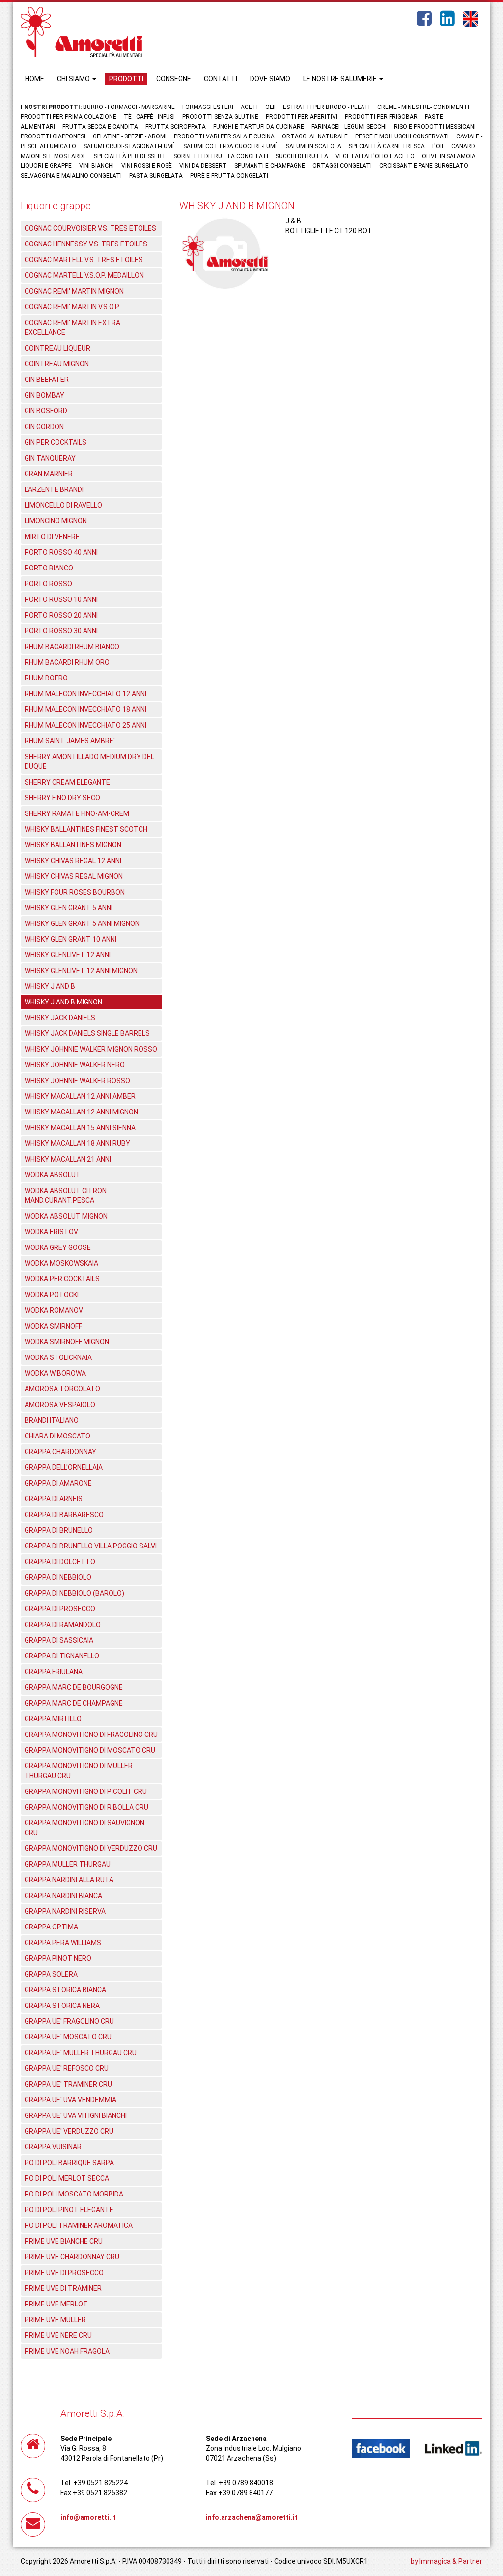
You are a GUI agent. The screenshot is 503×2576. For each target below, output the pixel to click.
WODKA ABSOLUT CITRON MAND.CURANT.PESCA (66, 1195)
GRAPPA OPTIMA (51, 1927)
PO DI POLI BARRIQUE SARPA (69, 2163)
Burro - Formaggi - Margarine (129, 107)
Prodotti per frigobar (381, 117)
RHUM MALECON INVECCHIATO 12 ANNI (85, 694)
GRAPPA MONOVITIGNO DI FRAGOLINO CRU (91, 1735)
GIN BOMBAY (44, 395)
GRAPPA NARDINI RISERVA (65, 1911)
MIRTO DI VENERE (52, 537)
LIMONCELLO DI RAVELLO (63, 505)
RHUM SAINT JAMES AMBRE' (70, 741)
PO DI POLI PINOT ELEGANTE (69, 2210)
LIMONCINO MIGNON (56, 521)
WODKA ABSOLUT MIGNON (66, 1216)
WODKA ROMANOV (54, 1310)
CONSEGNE (174, 79)
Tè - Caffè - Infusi (149, 117)
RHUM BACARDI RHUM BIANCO (72, 647)
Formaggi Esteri (208, 107)
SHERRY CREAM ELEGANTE (67, 782)
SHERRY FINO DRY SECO (62, 798)
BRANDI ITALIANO (52, 1420)
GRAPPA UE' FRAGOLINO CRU (69, 2021)
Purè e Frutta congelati (229, 176)
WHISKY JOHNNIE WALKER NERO (75, 1065)
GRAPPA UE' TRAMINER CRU (68, 2084)
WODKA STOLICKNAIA (58, 1357)
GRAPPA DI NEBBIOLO (58, 1577)
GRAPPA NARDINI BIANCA (63, 1896)
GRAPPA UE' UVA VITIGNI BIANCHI (76, 2115)
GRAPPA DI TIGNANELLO (62, 1656)
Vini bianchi (97, 166)
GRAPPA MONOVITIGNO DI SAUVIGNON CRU (84, 1828)
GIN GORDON (44, 427)
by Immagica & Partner (447, 2561)
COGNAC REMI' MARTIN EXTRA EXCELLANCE (72, 327)
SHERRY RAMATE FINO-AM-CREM (77, 813)
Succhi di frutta (302, 156)
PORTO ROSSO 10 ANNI (61, 599)
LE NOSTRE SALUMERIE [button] (341, 79)
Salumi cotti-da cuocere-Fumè (231, 146)
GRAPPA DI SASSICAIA (59, 1640)
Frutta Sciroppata (176, 127)
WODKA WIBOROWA (55, 1373)
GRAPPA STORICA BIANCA (65, 1990)
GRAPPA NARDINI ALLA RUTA (69, 1880)
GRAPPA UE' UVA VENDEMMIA (70, 2100)
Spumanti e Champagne (270, 166)
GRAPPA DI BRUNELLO (59, 1530)
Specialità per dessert (130, 156)
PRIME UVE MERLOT (56, 2304)
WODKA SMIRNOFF (53, 1326)
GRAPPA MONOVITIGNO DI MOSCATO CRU (90, 1750)
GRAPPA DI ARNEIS (54, 1499)
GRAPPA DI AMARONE (58, 1483)
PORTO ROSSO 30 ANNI (61, 631)
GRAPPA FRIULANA (54, 1672)
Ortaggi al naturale (315, 136)
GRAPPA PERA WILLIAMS (63, 1943)
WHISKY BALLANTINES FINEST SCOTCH (86, 829)
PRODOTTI (126, 79)
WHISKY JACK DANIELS (60, 1018)
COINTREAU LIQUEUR (57, 348)
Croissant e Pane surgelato (424, 166)
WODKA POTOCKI (52, 1295)
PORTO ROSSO (48, 584)
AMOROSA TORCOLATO (62, 1389)
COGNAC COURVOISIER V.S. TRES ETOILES (90, 228)
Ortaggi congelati (342, 166)
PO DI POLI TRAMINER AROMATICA (79, 2225)
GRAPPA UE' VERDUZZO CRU (69, 2131)
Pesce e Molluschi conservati (402, 136)
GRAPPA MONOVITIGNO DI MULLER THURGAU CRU (79, 1771)
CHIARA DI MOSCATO (57, 1436)
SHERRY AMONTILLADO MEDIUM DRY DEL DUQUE (89, 761)
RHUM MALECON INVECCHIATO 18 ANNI (85, 709)
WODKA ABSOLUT (53, 1175)
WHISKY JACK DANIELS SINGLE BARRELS (87, 1033)
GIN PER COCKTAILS (56, 442)
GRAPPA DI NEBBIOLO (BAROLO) (74, 1593)
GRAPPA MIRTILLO (53, 1719)
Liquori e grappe (46, 166)
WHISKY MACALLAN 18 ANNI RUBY (77, 1143)
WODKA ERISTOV (51, 1232)
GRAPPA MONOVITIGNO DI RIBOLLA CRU (86, 1807)
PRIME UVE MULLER (55, 2320)
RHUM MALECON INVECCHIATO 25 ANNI (85, 725)
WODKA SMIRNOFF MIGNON (67, 1342)
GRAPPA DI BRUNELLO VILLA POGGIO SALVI (91, 1546)
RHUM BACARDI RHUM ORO (67, 662)
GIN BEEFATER (47, 380)
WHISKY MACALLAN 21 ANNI (68, 1159)
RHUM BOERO (46, 678)
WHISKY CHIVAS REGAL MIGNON (74, 876)
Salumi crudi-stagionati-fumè (130, 146)
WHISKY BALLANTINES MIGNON (73, 845)
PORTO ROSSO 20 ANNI (61, 615)
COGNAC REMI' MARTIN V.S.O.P (72, 307)
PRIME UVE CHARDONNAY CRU (72, 2257)
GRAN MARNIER (49, 474)
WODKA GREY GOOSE (58, 1247)
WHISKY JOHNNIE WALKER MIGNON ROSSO (91, 1049)
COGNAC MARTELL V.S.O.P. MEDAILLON (84, 275)
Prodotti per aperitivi (302, 117)
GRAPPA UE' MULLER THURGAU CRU (81, 2053)
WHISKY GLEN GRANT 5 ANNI (69, 908)
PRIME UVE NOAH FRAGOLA (67, 2351)
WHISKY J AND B (50, 986)
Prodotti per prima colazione (69, 117)
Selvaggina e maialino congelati (71, 176)
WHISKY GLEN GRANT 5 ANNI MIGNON (82, 923)
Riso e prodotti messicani (435, 127)
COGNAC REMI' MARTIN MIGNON (74, 291)
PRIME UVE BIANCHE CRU (64, 2241)
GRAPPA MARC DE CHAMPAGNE (74, 1703)
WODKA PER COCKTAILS (62, 1279)
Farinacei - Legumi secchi (349, 127)
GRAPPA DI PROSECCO (60, 1609)
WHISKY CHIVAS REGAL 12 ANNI (73, 861)
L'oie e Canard (454, 146)
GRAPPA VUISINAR (53, 2147)
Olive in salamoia (449, 156)
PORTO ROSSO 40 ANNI (61, 552)
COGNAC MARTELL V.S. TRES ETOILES (84, 260)
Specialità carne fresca (387, 146)
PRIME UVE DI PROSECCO (64, 2273)
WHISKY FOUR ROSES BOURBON (75, 892)
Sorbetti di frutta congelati (221, 156)
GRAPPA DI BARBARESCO (64, 1515)
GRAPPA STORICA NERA (62, 2006)
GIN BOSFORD (46, 411)
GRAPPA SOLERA (51, 1974)
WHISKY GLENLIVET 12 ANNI (68, 955)
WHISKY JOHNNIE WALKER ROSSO (77, 1081)
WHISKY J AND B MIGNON (63, 1002)
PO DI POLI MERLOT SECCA (67, 2178)
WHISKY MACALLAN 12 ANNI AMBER (80, 1096)
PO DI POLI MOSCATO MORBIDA (74, 2194)
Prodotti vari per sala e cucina (224, 136)
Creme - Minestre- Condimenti (423, 107)
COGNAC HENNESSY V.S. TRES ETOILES (86, 244)
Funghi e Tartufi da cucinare (259, 127)
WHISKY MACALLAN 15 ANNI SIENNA (80, 1128)
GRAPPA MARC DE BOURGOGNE (74, 1687)
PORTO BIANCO (49, 568)
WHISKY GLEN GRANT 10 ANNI (70, 939)
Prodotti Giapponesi (53, 136)
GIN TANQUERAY (50, 458)
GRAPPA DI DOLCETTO (60, 1562)
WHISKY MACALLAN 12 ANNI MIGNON (81, 1112)
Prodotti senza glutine (220, 117)
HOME (35, 79)
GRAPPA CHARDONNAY (60, 1452)
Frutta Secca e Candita (100, 127)
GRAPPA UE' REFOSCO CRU (67, 2068)
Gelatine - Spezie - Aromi (130, 136)
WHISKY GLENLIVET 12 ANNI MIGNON (81, 971)
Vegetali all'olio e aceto (375, 156)
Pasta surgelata (156, 176)
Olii (270, 107)
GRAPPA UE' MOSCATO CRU (68, 2037)
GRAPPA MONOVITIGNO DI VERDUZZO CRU (91, 1848)
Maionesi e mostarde (54, 156)
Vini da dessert (203, 166)
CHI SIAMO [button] (74, 79)
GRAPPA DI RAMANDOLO (63, 1625)
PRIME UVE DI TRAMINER (63, 2288)
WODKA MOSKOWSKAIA (61, 1263)
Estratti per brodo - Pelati (326, 107)
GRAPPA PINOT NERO (58, 1958)
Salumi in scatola (314, 146)
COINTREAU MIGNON (57, 364)
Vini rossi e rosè (147, 166)
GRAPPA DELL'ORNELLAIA (64, 1467)
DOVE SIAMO (270, 79)
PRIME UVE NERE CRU (58, 2335)
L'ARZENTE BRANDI (54, 489)
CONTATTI (221, 79)
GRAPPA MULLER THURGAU (68, 1864)
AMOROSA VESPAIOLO (60, 1405)
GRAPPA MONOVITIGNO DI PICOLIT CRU (86, 1791)
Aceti (249, 107)
